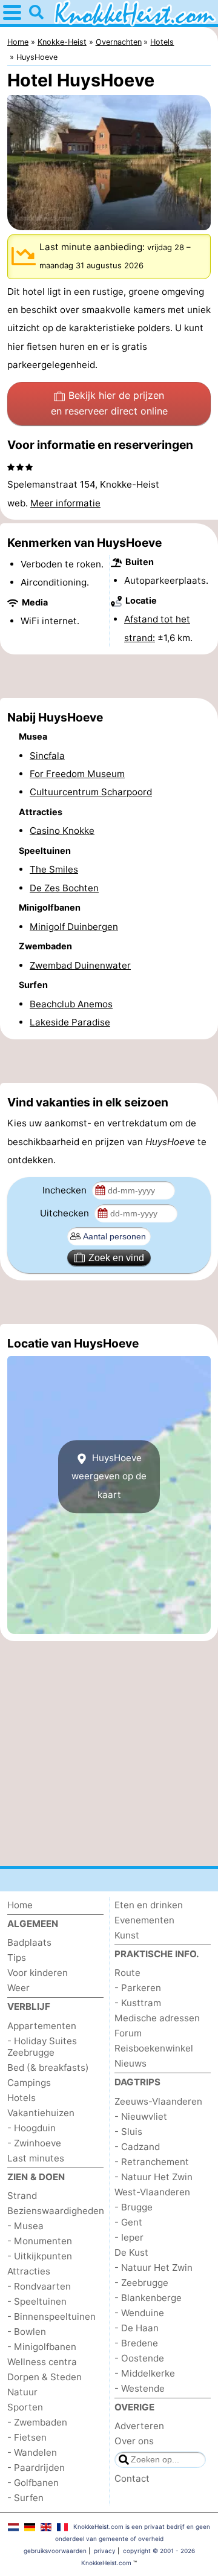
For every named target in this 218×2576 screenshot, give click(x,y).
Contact (132, 2478)
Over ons (134, 2441)
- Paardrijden (36, 2468)
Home (20, 1905)
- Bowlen (27, 2332)
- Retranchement (152, 2162)
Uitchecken (66, 1213)
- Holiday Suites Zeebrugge (42, 2047)
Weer (18, 1988)
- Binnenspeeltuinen (51, 2316)
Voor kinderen (38, 1973)
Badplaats (29, 1942)
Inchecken (66, 1190)
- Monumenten (40, 2241)
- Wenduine (139, 2313)
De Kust (131, 2252)
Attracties (29, 2271)
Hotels (21, 2098)
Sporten (25, 2407)
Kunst (127, 1935)
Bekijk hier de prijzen (109, 403)
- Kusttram (138, 2003)
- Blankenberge (148, 2298)
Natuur (22, 2392)
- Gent (128, 2222)
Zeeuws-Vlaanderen (158, 2101)
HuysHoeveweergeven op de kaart (109, 1476)
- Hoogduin (31, 2128)
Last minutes (36, 2158)
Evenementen (144, 1920)
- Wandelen (32, 2452)
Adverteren (139, 2426)
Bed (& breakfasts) (48, 2068)
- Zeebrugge (141, 2283)
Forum (128, 2033)
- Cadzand (137, 2147)
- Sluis (128, 2132)
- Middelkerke (145, 2373)
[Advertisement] (109, 676)
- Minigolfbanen (42, 2347)
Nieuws (130, 2063)
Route (127, 1973)
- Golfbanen (33, 2483)
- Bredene (136, 2343)
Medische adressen (157, 2018)
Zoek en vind (116, 1258)
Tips (17, 1958)
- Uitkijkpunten (40, 2256)
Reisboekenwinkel (154, 2048)
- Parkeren (138, 1988)
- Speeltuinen (37, 2301)
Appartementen (42, 2026)
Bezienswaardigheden (56, 2211)
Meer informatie (65, 503)
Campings (29, 2083)
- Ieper (129, 2237)
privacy (105, 2551)
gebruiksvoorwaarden (55, 2551)
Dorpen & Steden (45, 2377)
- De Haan (137, 2328)
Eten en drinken (149, 1905)
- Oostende (139, 2358)
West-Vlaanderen (152, 2192)
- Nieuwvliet (141, 2116)
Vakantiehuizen (41, 2113)
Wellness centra (42, 2362)
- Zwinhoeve (34, 2143)
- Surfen (25, 2498)
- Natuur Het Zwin (154, 2177)
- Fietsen (27, 2437)
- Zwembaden (37, 2422)
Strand (22, 2196)
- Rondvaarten (39, 2286)
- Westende (140, 2388)
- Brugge (134, 2207)
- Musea (25, 2226)
